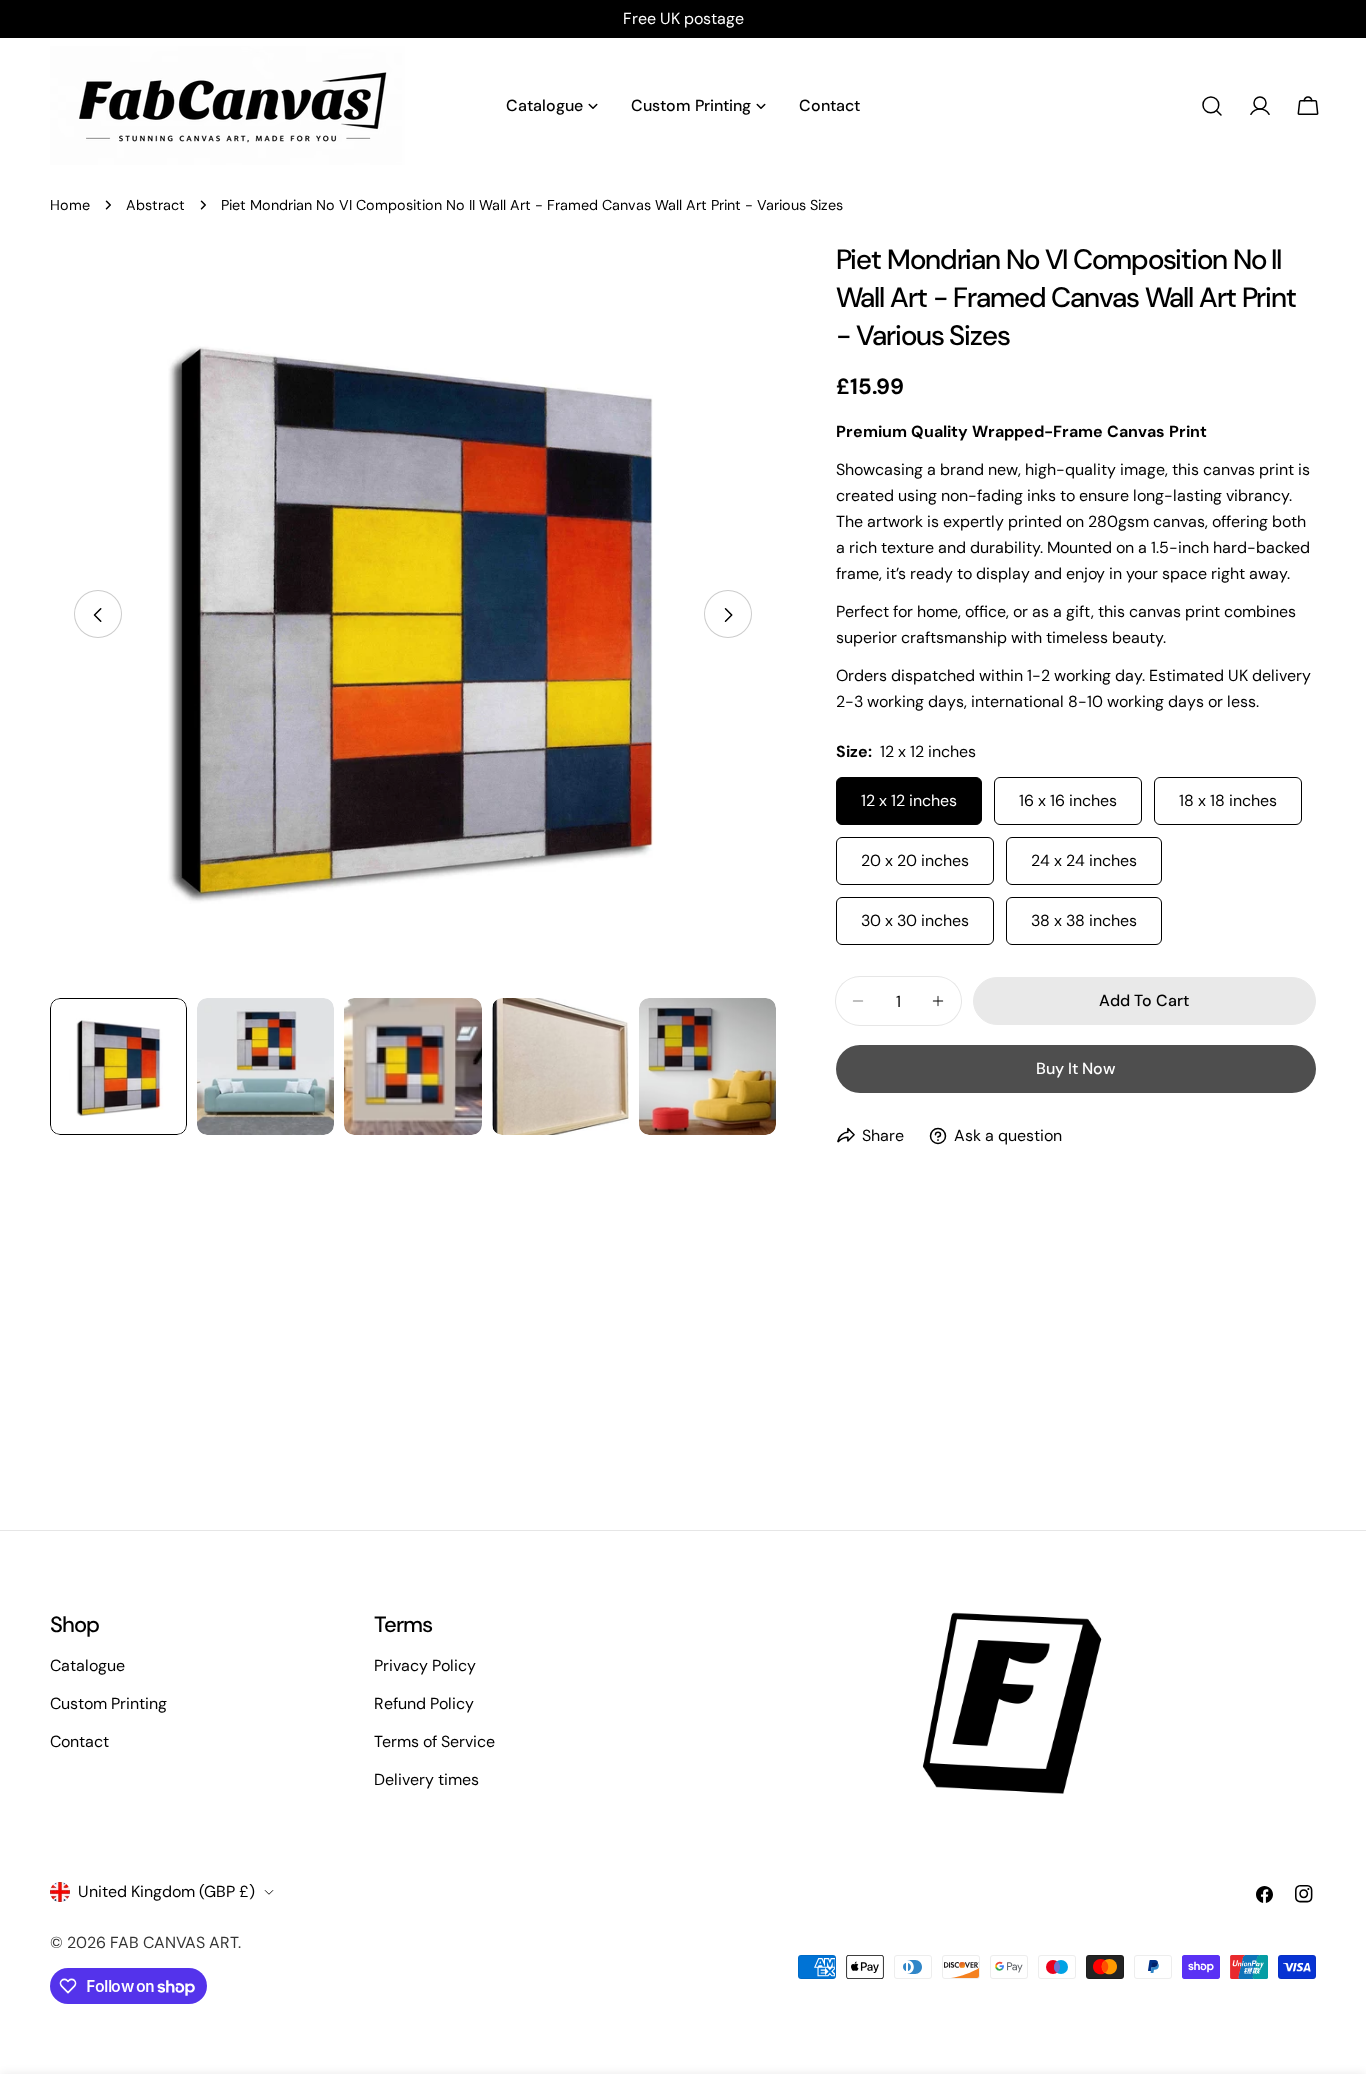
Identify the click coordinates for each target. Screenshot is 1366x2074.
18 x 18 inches (1228, 800)
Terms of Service (434, 1741)
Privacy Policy (425, 1665)
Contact (79, 1741)
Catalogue (87, 1665)
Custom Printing (108, 1703)
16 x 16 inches (1068, 800)
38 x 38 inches (1084, 920)
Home (70, 205)
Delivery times (426, 1779)
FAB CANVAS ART (174, 1942)
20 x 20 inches (915, 860)
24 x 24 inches (1084, 860)
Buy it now (1075, 1068)
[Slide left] (98, 615)
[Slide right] (728, 615)
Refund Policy (424, 1703)
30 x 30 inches (915, 920)
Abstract (155, 205)
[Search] (1212, 106)
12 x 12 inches (909, 800)
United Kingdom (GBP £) (166, 1891)
